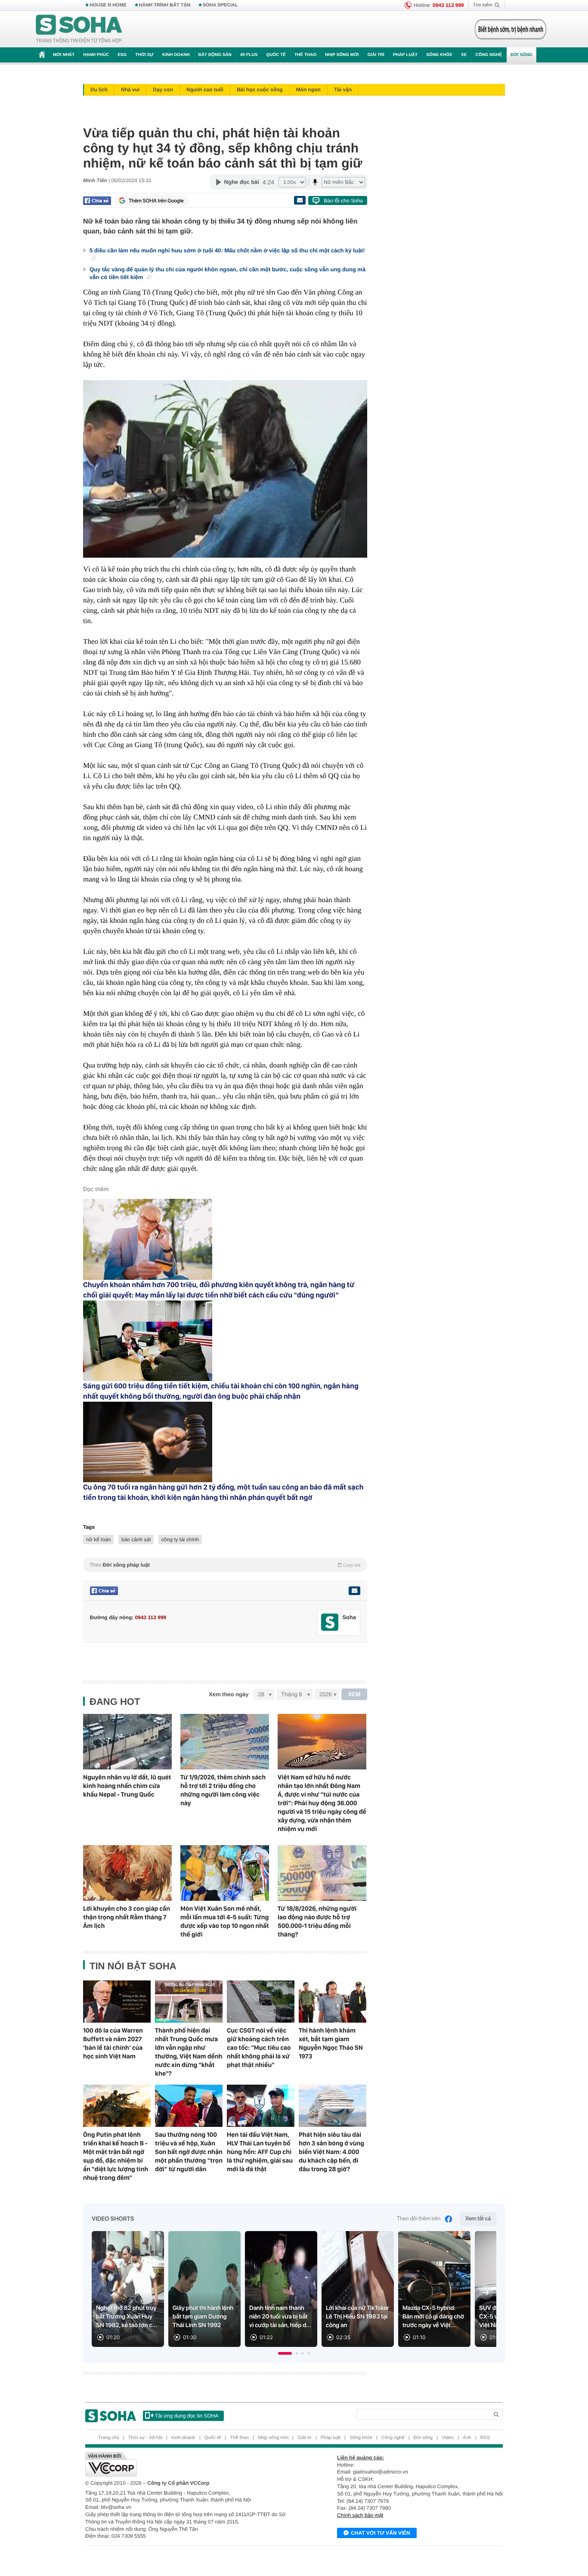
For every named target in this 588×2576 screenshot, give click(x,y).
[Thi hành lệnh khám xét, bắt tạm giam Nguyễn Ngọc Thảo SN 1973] (333, 2002)
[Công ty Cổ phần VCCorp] (190, 2464)
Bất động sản (215, 55)
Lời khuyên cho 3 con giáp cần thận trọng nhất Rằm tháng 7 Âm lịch (127, 1917)
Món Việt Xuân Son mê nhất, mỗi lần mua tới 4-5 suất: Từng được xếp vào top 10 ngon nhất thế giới (225, 1921)
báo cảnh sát (136, 1539)
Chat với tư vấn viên (381, 2533)
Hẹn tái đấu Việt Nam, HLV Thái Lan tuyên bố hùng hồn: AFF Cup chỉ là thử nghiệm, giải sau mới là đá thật (260, 2152)
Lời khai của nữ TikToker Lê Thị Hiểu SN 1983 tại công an (357, 2317)
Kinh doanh (176, 55)
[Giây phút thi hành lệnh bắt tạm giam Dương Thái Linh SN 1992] (204, 2289)
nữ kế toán (98, 1539)
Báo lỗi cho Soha (343, 201)
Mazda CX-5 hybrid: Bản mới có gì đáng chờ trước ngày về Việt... (433, 2317)
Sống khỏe (439, 55)
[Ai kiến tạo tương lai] (508, 29)
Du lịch (99, 90)
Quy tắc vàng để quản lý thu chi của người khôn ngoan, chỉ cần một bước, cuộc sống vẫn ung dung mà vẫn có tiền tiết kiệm (227, 273)
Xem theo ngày (229, 1694)
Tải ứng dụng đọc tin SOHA (187, 2416)
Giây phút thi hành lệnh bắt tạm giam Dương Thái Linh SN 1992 (203, 2317)
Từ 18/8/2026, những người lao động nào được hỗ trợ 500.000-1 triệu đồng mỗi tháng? (317, 1921)
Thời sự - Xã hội (145, 2438)
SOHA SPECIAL (220, 5)
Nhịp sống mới (342, 55)
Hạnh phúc (96, 55)
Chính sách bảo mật (360, 2515)
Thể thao (305, 55)
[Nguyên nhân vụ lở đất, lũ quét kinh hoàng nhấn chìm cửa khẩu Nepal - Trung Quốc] (127, 1742)
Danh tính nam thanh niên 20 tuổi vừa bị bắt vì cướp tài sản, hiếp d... (280, 2317)
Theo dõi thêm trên (419, 2219)
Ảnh (467, 2438)
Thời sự (144, 55)
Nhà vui (130, 90)
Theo (225, 1565)
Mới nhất (64, 55)
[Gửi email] (300, 200)
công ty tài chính (180, 1539)
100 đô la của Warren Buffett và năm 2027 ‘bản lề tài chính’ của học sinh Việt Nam (113, 2043)
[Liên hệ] (354, 1591)
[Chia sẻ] (97, 201)
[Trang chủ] (79, 29)
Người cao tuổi (205, 90)
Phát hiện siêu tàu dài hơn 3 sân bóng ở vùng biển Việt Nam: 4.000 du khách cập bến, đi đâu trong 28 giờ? (331, 2152)
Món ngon (308, 90)
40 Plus (249, 55)
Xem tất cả (478, 2219)
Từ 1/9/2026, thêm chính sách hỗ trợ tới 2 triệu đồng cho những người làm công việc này (223, 1790)
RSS (485, 2438)
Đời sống (521, 55)
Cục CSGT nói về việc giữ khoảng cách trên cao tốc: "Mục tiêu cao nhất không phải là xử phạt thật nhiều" (259, 2048)
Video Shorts (113, 2219)
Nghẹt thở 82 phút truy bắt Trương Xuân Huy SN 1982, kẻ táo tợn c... (127, 2317)
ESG (122, 55)
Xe (464, 55)
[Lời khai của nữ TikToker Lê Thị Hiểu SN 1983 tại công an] (358, 2289)
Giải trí (376, 55)
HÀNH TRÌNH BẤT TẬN (165, 5)
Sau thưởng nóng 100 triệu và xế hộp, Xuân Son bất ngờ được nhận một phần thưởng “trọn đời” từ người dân (189, 2152)
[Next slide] (486, 2293)
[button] (285, 2353)
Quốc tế (276, 55)
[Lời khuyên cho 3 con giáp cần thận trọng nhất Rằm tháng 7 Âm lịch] (127, 1873)
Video (448, 2438)
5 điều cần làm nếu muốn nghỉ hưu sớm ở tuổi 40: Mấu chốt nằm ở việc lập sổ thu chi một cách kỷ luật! (227, 250)
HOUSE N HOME (108, 5)
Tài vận (343, 90)
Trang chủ (109, 2438)
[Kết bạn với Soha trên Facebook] (330, 1622)
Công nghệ (489, 55)
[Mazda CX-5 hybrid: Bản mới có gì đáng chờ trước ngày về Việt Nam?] (434, 2289)
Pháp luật (405, 55)
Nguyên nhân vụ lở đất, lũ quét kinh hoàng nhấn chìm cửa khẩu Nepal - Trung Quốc (127, 1786)
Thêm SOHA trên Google (156, 201)
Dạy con (163, 90)
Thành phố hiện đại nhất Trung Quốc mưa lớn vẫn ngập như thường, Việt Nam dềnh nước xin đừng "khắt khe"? (189, 2052)
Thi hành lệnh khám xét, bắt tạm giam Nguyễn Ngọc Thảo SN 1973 (331, 2043)
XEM (354, 1694)
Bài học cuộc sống (260, 90)
